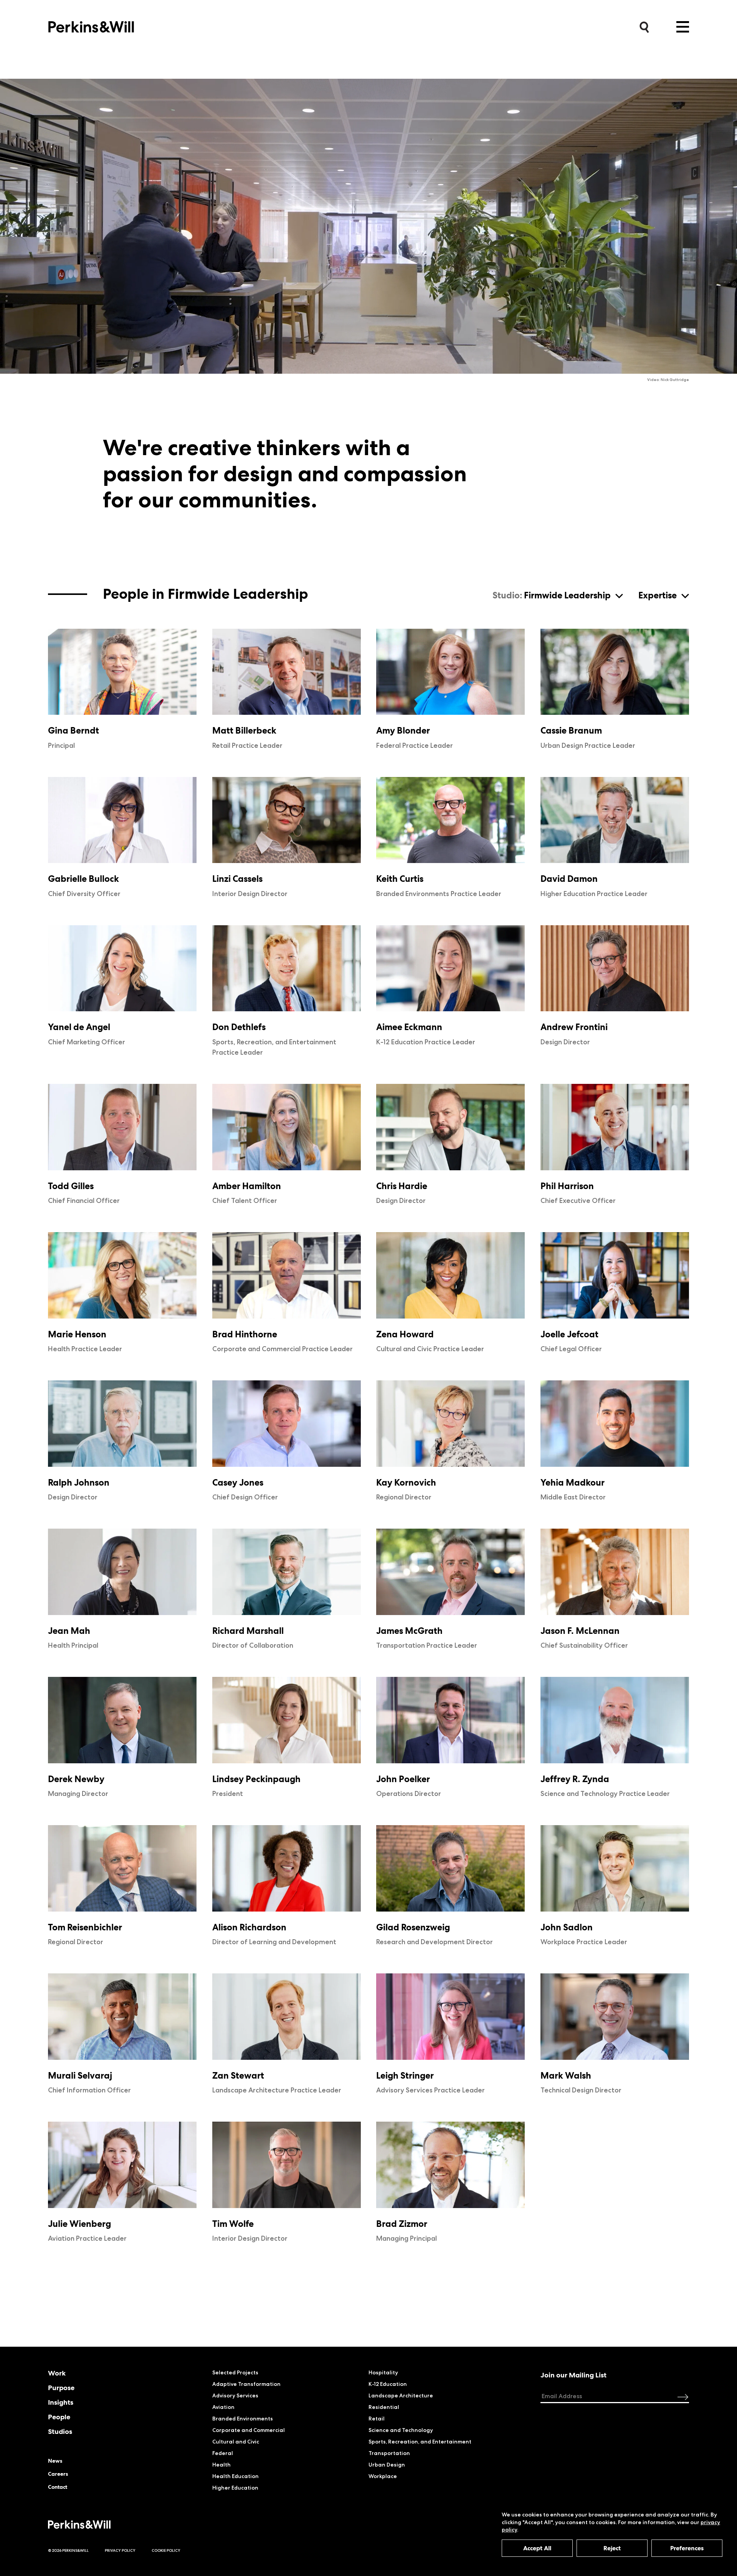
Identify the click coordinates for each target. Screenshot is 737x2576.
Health (221, 2465)
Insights (61, 2402)
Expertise (658, 596)
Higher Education (235, 2488)
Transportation (389, 2453)
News (55, 2461)
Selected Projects (235, 2372)
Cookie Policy (166, 2550)
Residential (384, 2407)
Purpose (61, 2388)
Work (57, 2373)
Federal (223, 2453)
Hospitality (383, 2372)
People (59, 2417)
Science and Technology (401, 2430)
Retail (377, 2419)
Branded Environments (243, 2419)
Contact (58, 2487)
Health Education (235, 2476)
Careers (58, 2474)
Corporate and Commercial (249, 2430)
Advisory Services (235, 2395)
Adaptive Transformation (246, 2384)
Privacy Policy (120, 2550)
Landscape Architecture (401, 2395)
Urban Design (387, 2465)
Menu (683, 27)
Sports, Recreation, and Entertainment (420, 2442)
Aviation (223, 2407)
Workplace (383, 2476)
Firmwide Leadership (567, 596)
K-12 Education (388, 2384)
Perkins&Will (91, 25)
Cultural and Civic (236, 2442)
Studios (60, 2432)
